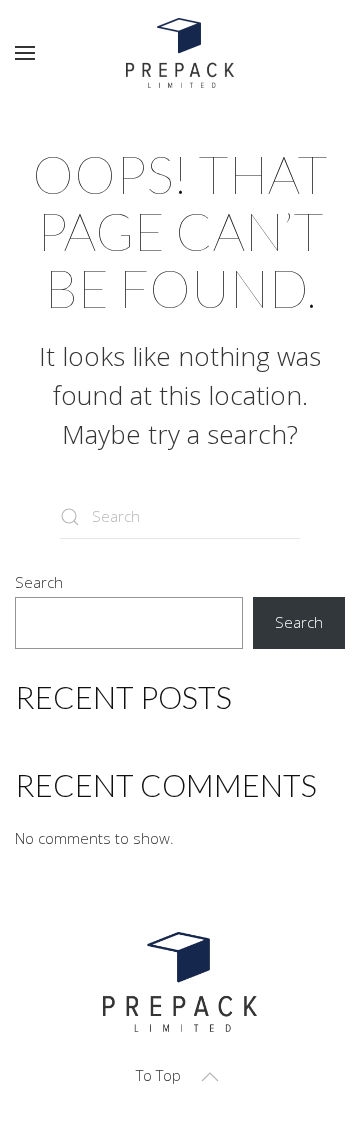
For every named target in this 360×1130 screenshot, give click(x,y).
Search (39, 582)
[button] (25, 53)
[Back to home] (180, 53)
